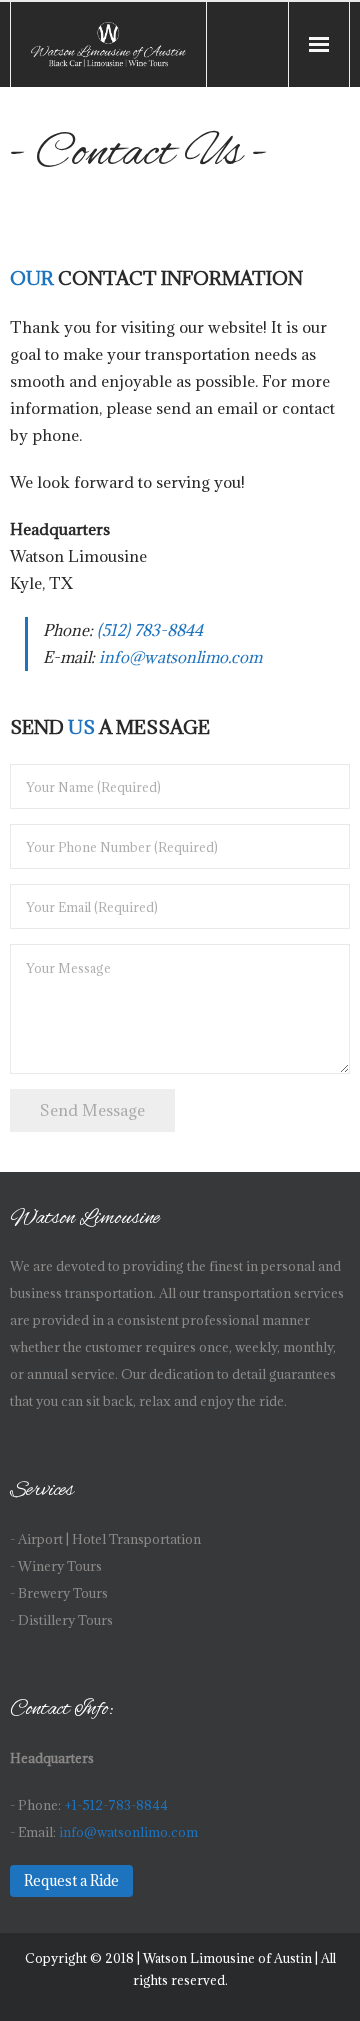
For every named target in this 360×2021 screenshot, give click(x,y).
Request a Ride (71, 1881)
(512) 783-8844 (150, 630)
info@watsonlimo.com (180, 657)
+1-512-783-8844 (116, 1805)
